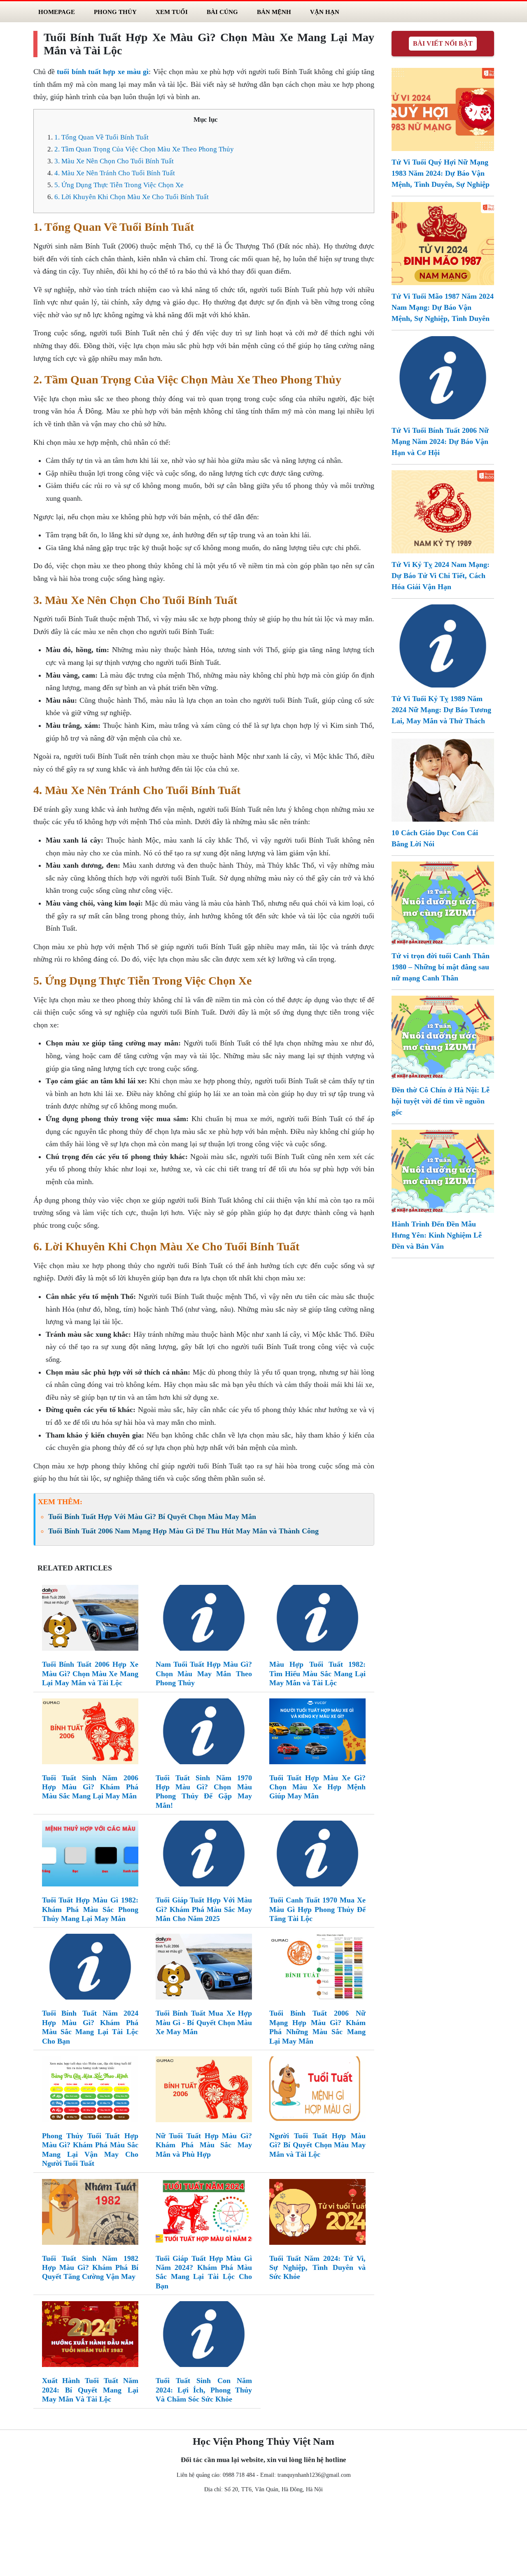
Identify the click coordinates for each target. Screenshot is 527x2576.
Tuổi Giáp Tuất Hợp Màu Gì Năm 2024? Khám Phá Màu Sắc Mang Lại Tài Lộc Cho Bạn (204, 2272)
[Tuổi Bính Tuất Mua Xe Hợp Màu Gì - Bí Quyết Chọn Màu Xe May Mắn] (204, 1969)
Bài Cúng (222, 12)
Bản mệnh (274, 12)
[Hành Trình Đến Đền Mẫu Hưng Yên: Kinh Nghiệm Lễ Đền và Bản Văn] (443, 1171)
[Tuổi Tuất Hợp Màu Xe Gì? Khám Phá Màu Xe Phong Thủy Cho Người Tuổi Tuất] (317, 1733)
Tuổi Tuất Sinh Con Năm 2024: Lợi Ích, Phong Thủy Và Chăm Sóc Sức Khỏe (204, 2390)
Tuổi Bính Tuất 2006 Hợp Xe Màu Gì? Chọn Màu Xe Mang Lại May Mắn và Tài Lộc (90, 1674)
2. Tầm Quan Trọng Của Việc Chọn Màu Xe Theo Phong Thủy (144, 149)
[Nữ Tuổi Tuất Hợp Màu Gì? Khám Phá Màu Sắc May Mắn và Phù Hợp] (204, 2091)
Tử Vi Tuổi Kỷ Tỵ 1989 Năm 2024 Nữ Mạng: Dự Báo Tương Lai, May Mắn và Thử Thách (441, 710)
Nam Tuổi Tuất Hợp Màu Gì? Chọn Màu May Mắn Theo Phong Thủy (204, 1674)
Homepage (57, 12)
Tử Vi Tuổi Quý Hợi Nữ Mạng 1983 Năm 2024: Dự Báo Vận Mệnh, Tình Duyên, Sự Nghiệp (441, 173)
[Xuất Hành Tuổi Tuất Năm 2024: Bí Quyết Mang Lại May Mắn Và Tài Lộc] (90, 2336)
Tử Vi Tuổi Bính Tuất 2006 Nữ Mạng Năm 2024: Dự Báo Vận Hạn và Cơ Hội (440, 441)
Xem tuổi (172, 12)
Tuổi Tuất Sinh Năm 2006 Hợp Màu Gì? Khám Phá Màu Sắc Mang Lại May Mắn (90, 1787)
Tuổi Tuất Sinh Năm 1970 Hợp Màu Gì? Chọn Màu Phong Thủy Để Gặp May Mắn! (204, 1792)
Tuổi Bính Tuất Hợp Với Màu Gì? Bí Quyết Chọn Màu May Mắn (152, 1517)
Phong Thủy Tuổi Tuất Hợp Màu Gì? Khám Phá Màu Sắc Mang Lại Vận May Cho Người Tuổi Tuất (90, 2150)
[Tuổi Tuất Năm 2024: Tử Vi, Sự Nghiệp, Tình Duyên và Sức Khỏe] (317, 2214)
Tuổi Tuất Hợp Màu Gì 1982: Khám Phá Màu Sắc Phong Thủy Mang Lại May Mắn (90, 1909)
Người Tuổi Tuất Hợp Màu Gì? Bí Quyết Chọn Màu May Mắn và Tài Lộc (317, 2145)
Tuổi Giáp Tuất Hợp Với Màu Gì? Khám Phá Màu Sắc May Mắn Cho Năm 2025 (204, 1909)
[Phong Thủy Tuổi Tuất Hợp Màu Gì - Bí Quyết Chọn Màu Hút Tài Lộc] (90, 2091)
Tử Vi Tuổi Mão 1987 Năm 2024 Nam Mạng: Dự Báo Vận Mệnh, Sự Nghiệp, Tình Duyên (443, 307)
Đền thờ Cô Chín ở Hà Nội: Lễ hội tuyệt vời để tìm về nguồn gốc (441, 1101)
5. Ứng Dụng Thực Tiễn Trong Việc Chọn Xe (119, 185)
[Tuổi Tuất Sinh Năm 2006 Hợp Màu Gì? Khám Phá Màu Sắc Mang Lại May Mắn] (90, 1733)
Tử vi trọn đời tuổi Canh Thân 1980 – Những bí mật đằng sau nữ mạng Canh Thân (441, 967)
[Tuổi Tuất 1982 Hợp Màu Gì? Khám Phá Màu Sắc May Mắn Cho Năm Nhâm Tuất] (90, 1855)
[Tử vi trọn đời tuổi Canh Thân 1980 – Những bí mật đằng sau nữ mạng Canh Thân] (443, 902)
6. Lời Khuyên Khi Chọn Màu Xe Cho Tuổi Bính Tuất (132, 197)
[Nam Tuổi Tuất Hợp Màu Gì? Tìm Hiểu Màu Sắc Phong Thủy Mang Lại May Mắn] (204, 1619)
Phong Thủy (115, 12)
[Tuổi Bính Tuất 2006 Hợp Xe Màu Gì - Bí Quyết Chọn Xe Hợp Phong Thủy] (90, 1619)
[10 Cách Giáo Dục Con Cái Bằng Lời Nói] (443, 779)
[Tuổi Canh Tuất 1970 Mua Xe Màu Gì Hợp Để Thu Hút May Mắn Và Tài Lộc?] (317, 1855)
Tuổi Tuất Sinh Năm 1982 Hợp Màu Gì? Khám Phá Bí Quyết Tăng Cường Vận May (90, 2268)
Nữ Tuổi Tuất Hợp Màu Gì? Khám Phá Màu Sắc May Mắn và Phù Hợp (204, 2145)
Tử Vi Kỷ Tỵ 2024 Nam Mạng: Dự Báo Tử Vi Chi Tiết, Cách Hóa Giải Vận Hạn (441, 576)
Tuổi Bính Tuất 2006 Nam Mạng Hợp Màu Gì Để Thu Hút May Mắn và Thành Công (183, 1531)
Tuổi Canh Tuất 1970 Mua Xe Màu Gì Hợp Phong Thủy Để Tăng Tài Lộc (317, 1909)
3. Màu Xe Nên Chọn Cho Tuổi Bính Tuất (114, 161)
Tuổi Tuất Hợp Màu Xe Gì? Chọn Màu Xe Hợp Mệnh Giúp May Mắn (317, 1787)
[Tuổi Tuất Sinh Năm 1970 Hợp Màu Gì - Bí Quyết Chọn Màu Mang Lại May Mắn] (204, 1733)
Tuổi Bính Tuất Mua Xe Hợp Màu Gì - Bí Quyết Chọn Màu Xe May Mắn (204, 2022)
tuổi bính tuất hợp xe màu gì (103, 72)
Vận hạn (325, 12)
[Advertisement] (263, 2537)
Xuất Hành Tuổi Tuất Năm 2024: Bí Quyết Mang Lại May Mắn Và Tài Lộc (90, 2390)
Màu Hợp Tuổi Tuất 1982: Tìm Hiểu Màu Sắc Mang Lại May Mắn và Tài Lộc (317, 1674)
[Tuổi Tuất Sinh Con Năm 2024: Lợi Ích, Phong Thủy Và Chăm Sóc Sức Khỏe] (204, 2336)
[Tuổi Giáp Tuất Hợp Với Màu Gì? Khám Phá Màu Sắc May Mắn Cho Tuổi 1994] (204, 1855)
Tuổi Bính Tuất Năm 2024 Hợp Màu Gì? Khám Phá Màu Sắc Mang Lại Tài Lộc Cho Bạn (90, 2027)
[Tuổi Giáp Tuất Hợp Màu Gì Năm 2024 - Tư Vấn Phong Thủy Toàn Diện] (204, 2214)
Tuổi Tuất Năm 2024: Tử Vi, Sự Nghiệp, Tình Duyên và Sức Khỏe (317, 2268)
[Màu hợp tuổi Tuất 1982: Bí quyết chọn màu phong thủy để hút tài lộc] (317, 1619)
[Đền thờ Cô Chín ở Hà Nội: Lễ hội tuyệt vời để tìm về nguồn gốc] (443, 1036)
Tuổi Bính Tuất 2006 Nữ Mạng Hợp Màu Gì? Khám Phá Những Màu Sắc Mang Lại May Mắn (317, 2027)
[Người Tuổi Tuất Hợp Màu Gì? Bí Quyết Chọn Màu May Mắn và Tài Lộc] (317, 2091)
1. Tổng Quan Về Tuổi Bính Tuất (101, 137)
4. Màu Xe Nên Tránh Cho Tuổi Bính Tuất (115, 173)
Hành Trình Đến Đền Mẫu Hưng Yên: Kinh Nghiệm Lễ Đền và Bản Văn (437, 1235)
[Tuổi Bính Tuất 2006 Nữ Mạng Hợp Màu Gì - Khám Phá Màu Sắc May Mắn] (317, 1969)
